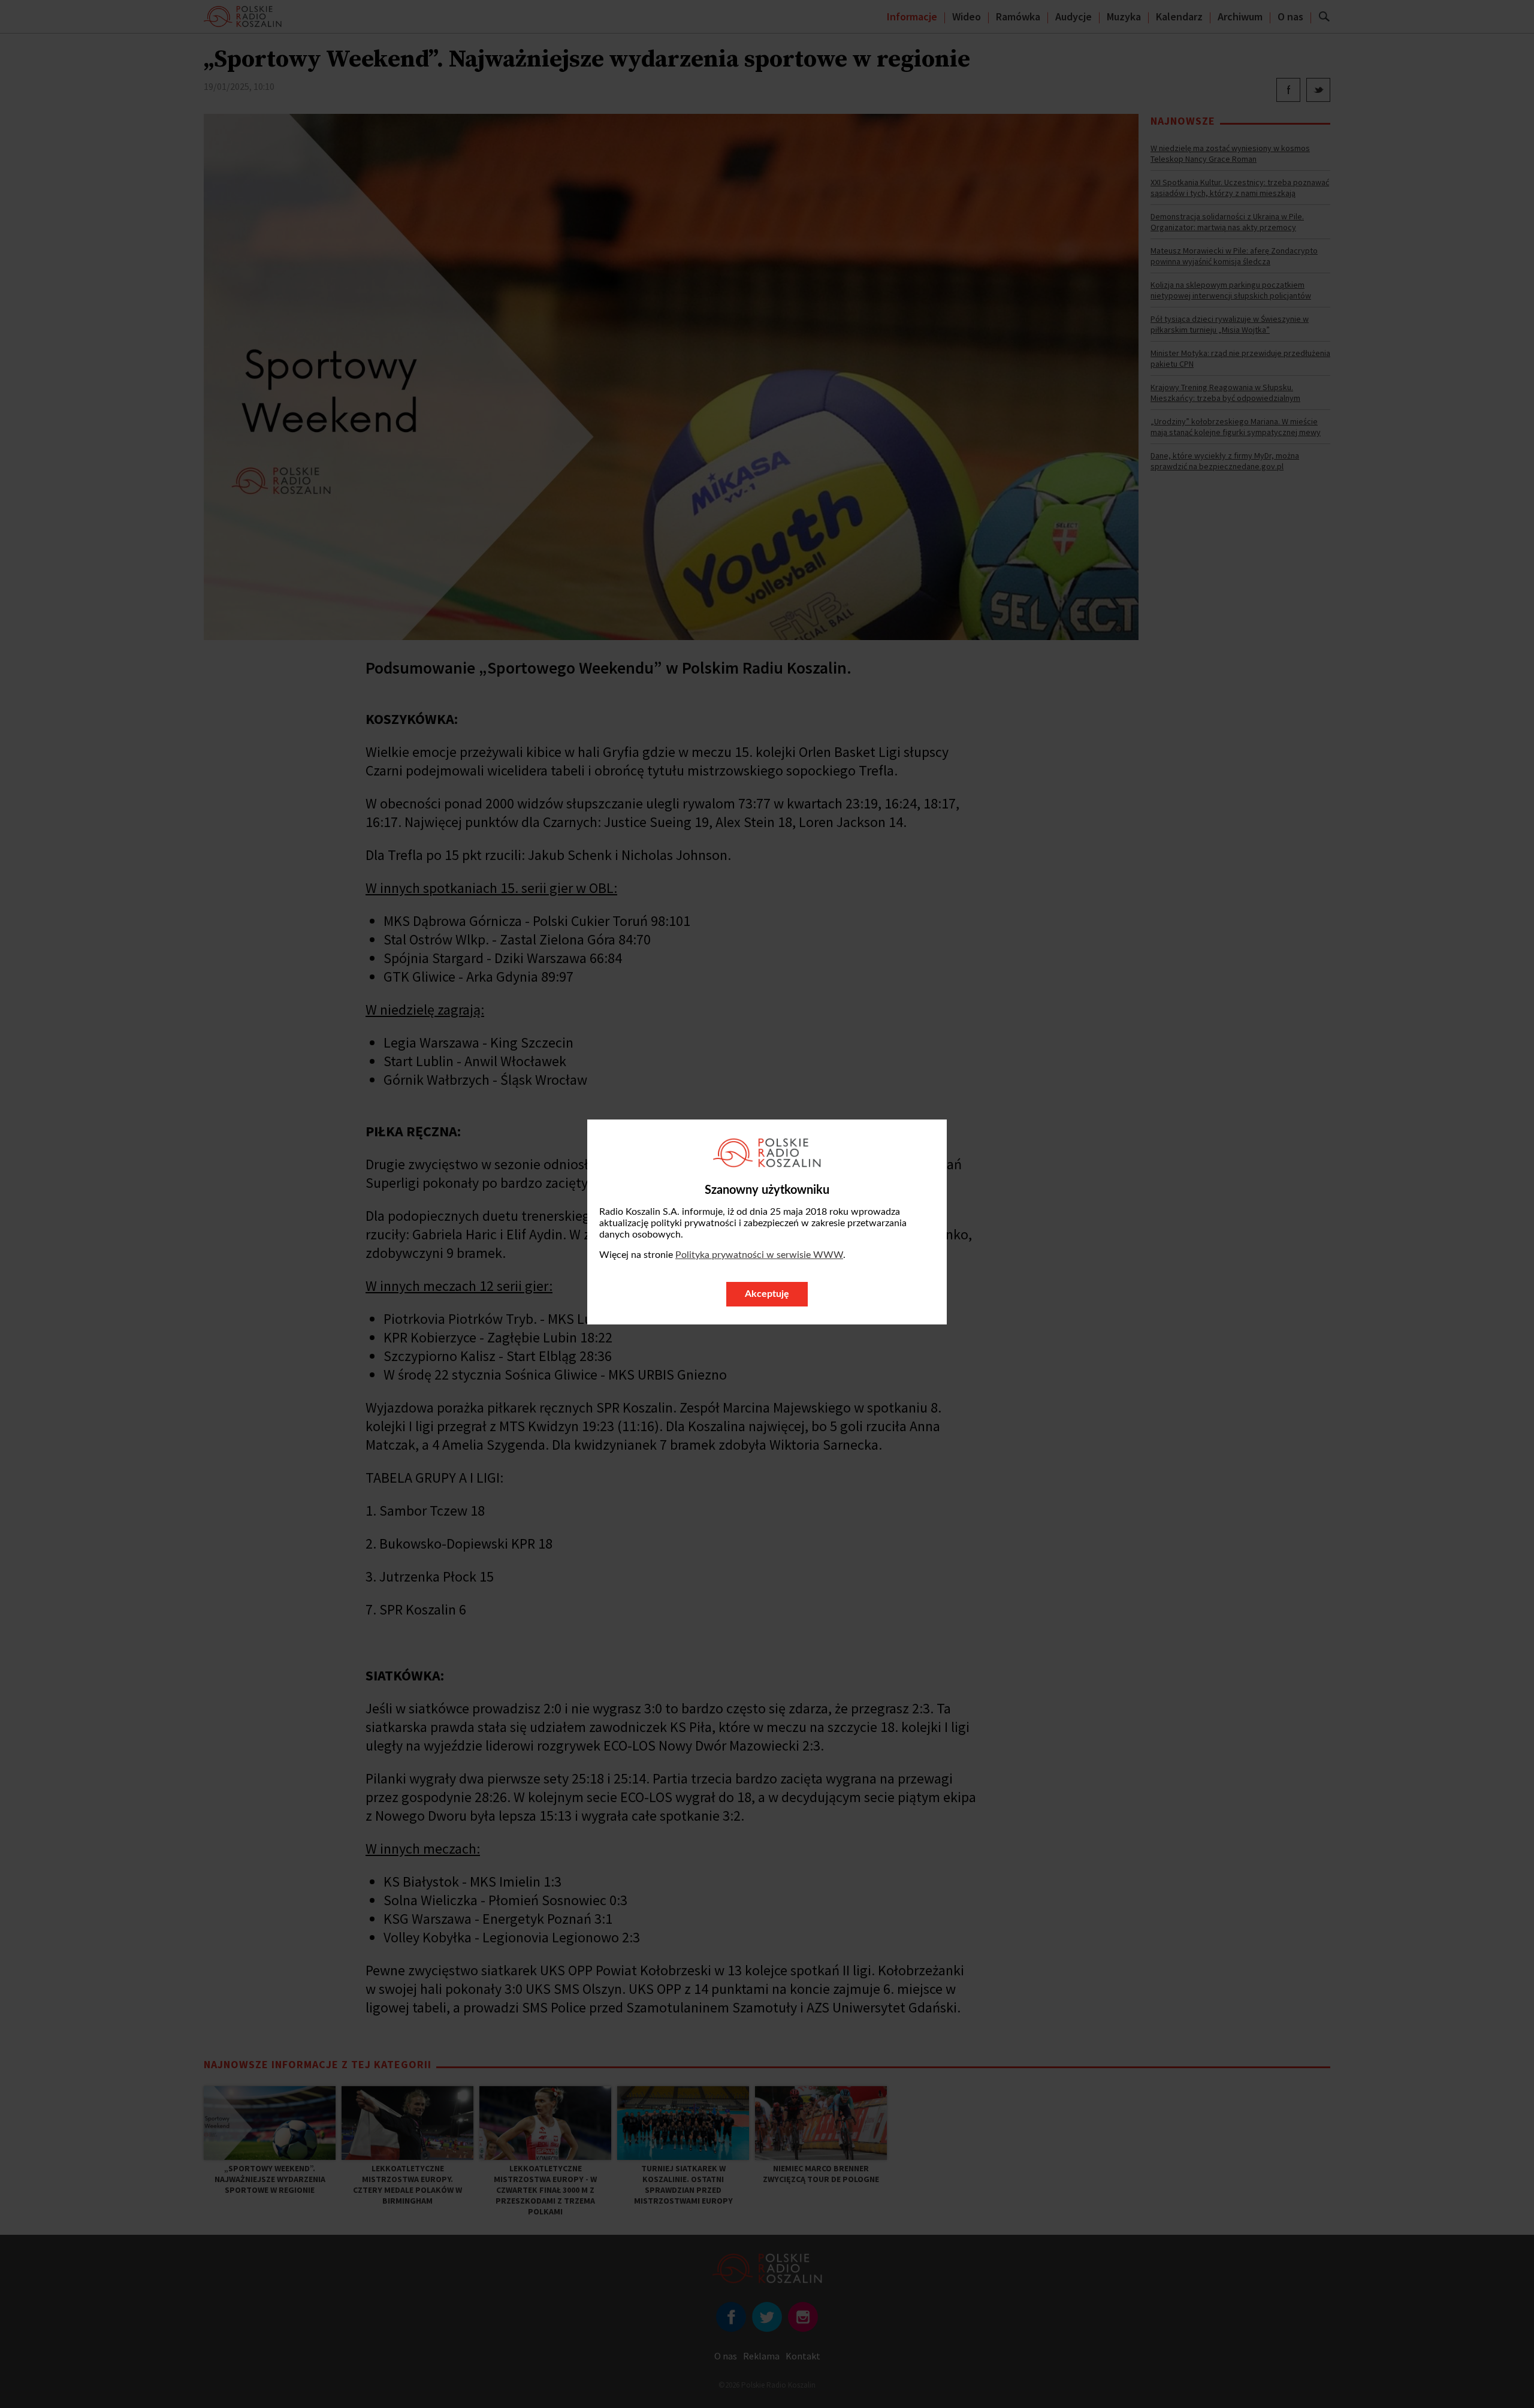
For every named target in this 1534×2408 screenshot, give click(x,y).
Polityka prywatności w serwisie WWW (759, 1255)
